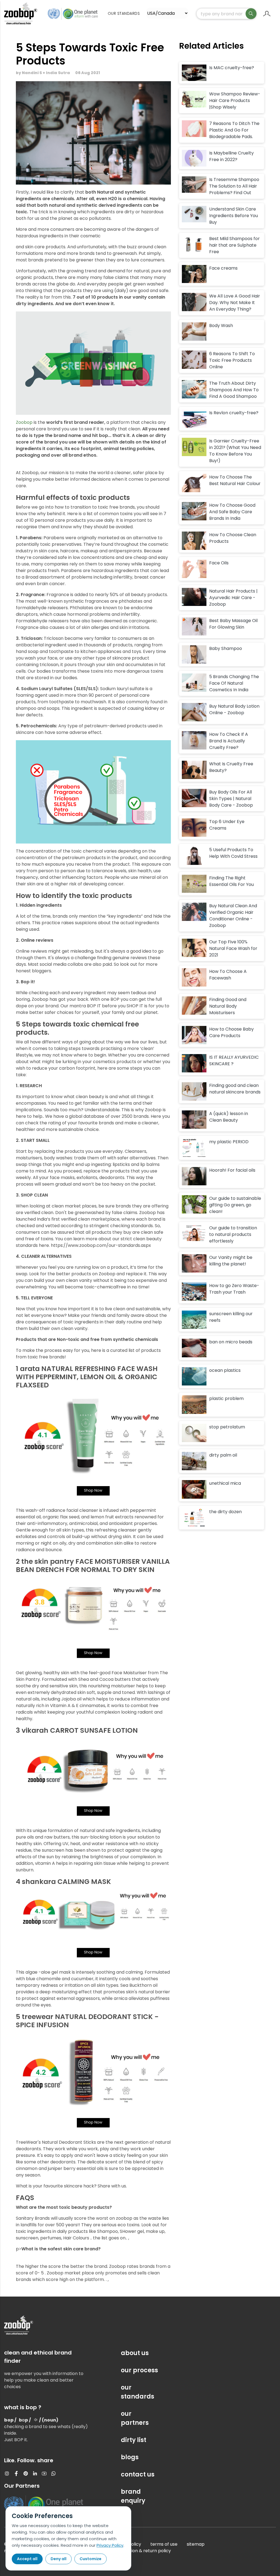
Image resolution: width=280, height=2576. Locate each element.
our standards (138, 2392)
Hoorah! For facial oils (232, 1170)
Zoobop (24, 422)
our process (139, 2370)
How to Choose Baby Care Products (231, 1032)
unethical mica (225, 1483)
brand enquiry (133, 2496)
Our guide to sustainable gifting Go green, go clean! (235, 1205)
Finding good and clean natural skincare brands (235, 1089)
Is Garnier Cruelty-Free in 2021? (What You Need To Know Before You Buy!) (235, 451)
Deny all (59, 2559)
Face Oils (219, 563)
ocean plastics (225, 1370)
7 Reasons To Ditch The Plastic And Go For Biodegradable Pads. (234, 130)
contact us (138, 2474)
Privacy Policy (110, 2545)
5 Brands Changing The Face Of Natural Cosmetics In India (234, 683)
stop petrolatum (227, 1427)
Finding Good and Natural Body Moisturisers (228, 1006)
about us (135, 2353)
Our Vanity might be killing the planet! (231, 1261)
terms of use (164, 2544)
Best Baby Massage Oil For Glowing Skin (233, 624)
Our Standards (124, 13)
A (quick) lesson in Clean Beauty (229, 1117)
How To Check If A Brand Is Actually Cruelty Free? (229, 741)
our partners (135, 2418)
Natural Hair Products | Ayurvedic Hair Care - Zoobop (233, 598)
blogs (130, 2457)
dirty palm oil (223, 1455)
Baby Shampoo (226, 648)
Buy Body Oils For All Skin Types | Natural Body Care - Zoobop (231, 799)
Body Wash (221, 326)
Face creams (223, 268)
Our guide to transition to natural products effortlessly (233, 1234)
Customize (91, 2559)
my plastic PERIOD (229, 1142)
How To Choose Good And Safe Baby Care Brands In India (232, 512)
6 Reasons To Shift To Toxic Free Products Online (232, 360)
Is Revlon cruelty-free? (234, 413)
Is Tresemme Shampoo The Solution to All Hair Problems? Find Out (234, 186)
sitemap (196, 2544)
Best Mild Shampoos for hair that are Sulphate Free (234, 245)
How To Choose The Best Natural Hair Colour (235, 480)
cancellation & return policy (141, 2551)
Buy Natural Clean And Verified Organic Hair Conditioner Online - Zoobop (233, 916)
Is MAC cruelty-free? (232, 68)
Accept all (27, 2559)
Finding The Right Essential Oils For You (231, 881)
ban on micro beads (231, 1342)
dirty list (134, 2440)
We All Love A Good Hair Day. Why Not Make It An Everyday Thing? (235, 303)
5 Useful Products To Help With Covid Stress (233, 853)
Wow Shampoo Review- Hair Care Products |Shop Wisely (235, 100)
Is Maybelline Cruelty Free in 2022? (231, 156)
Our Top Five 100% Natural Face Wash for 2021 (233, 948)
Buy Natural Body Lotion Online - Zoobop (234, 709)
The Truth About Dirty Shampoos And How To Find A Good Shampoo (234, 390)
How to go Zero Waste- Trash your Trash (234, 1289)
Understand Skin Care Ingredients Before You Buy (234, 216)
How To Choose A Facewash (228, 975)
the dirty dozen (225, 1512)
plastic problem (226, 1398)
